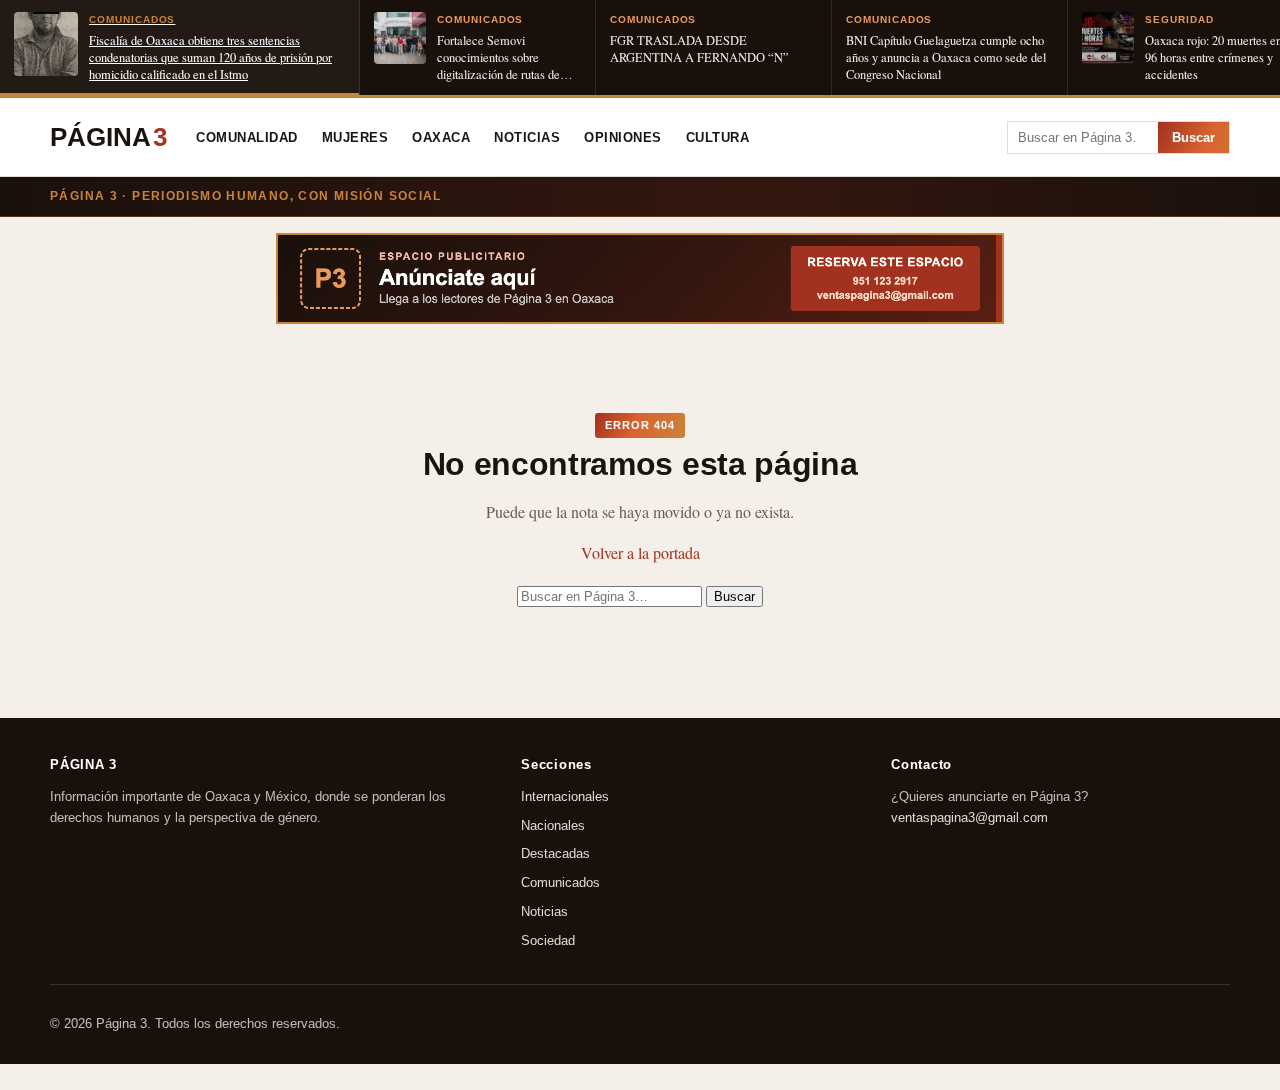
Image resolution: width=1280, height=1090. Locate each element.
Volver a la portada (640, 552)
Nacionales (553, 825)
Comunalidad (247, 138)
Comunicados (560, 883)
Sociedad (548, 940)
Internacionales (565, 796)
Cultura (718, 138)
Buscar (1193, 137)
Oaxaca (441, 138)
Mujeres (355, 138)
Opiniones (623, 138)
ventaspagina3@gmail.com (969, 817)
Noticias (527, 138)
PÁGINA (108, 137)
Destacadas (555, 854)
